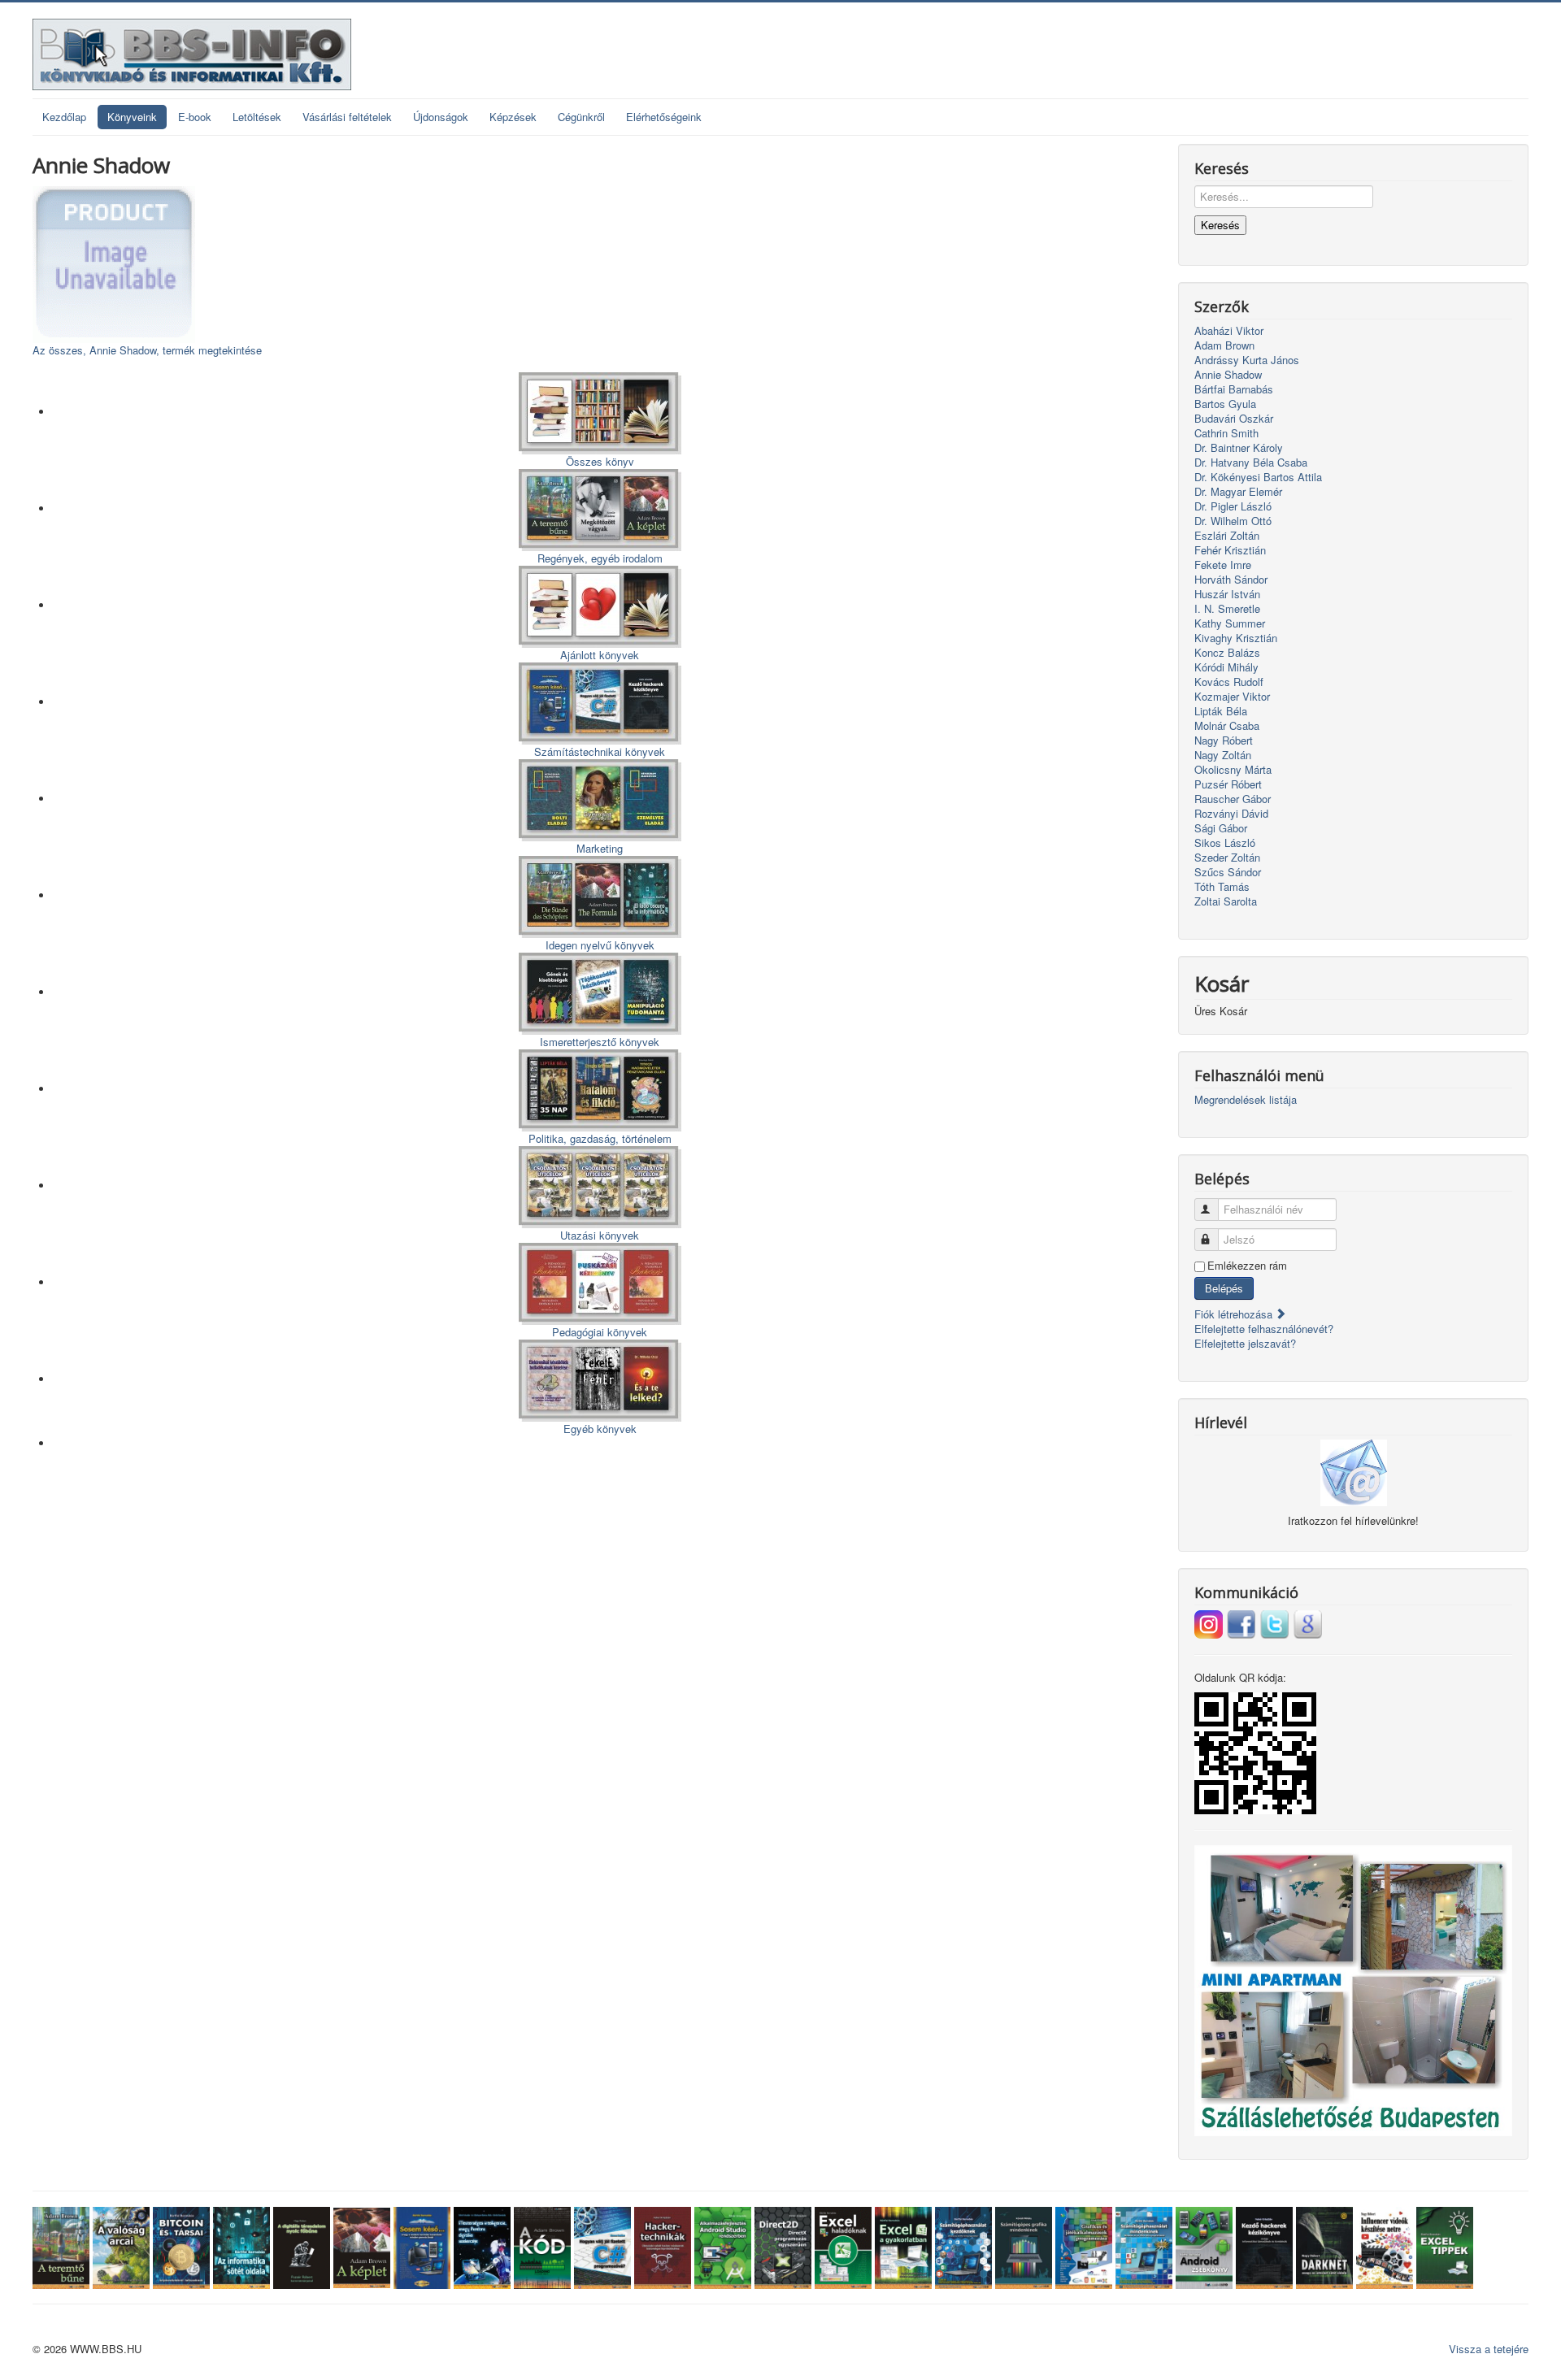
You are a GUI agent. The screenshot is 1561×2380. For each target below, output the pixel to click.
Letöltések (257, 117)
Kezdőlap (64, 117)
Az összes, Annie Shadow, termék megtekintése (147, 350)
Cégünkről (581, 117)
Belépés (1224, 1288)
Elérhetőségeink (664, 117)
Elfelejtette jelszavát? (1245, 1343)
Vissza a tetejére (1489, 2349)
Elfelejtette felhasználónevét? (1264, 1329)
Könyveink (132, 117)
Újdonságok (441, 117)
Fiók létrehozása (1235, 1314)
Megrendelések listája (1246, 1100)
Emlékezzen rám (1247, 1266)
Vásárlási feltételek (347, 117)
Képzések (513, 117)
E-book (195, 117)
